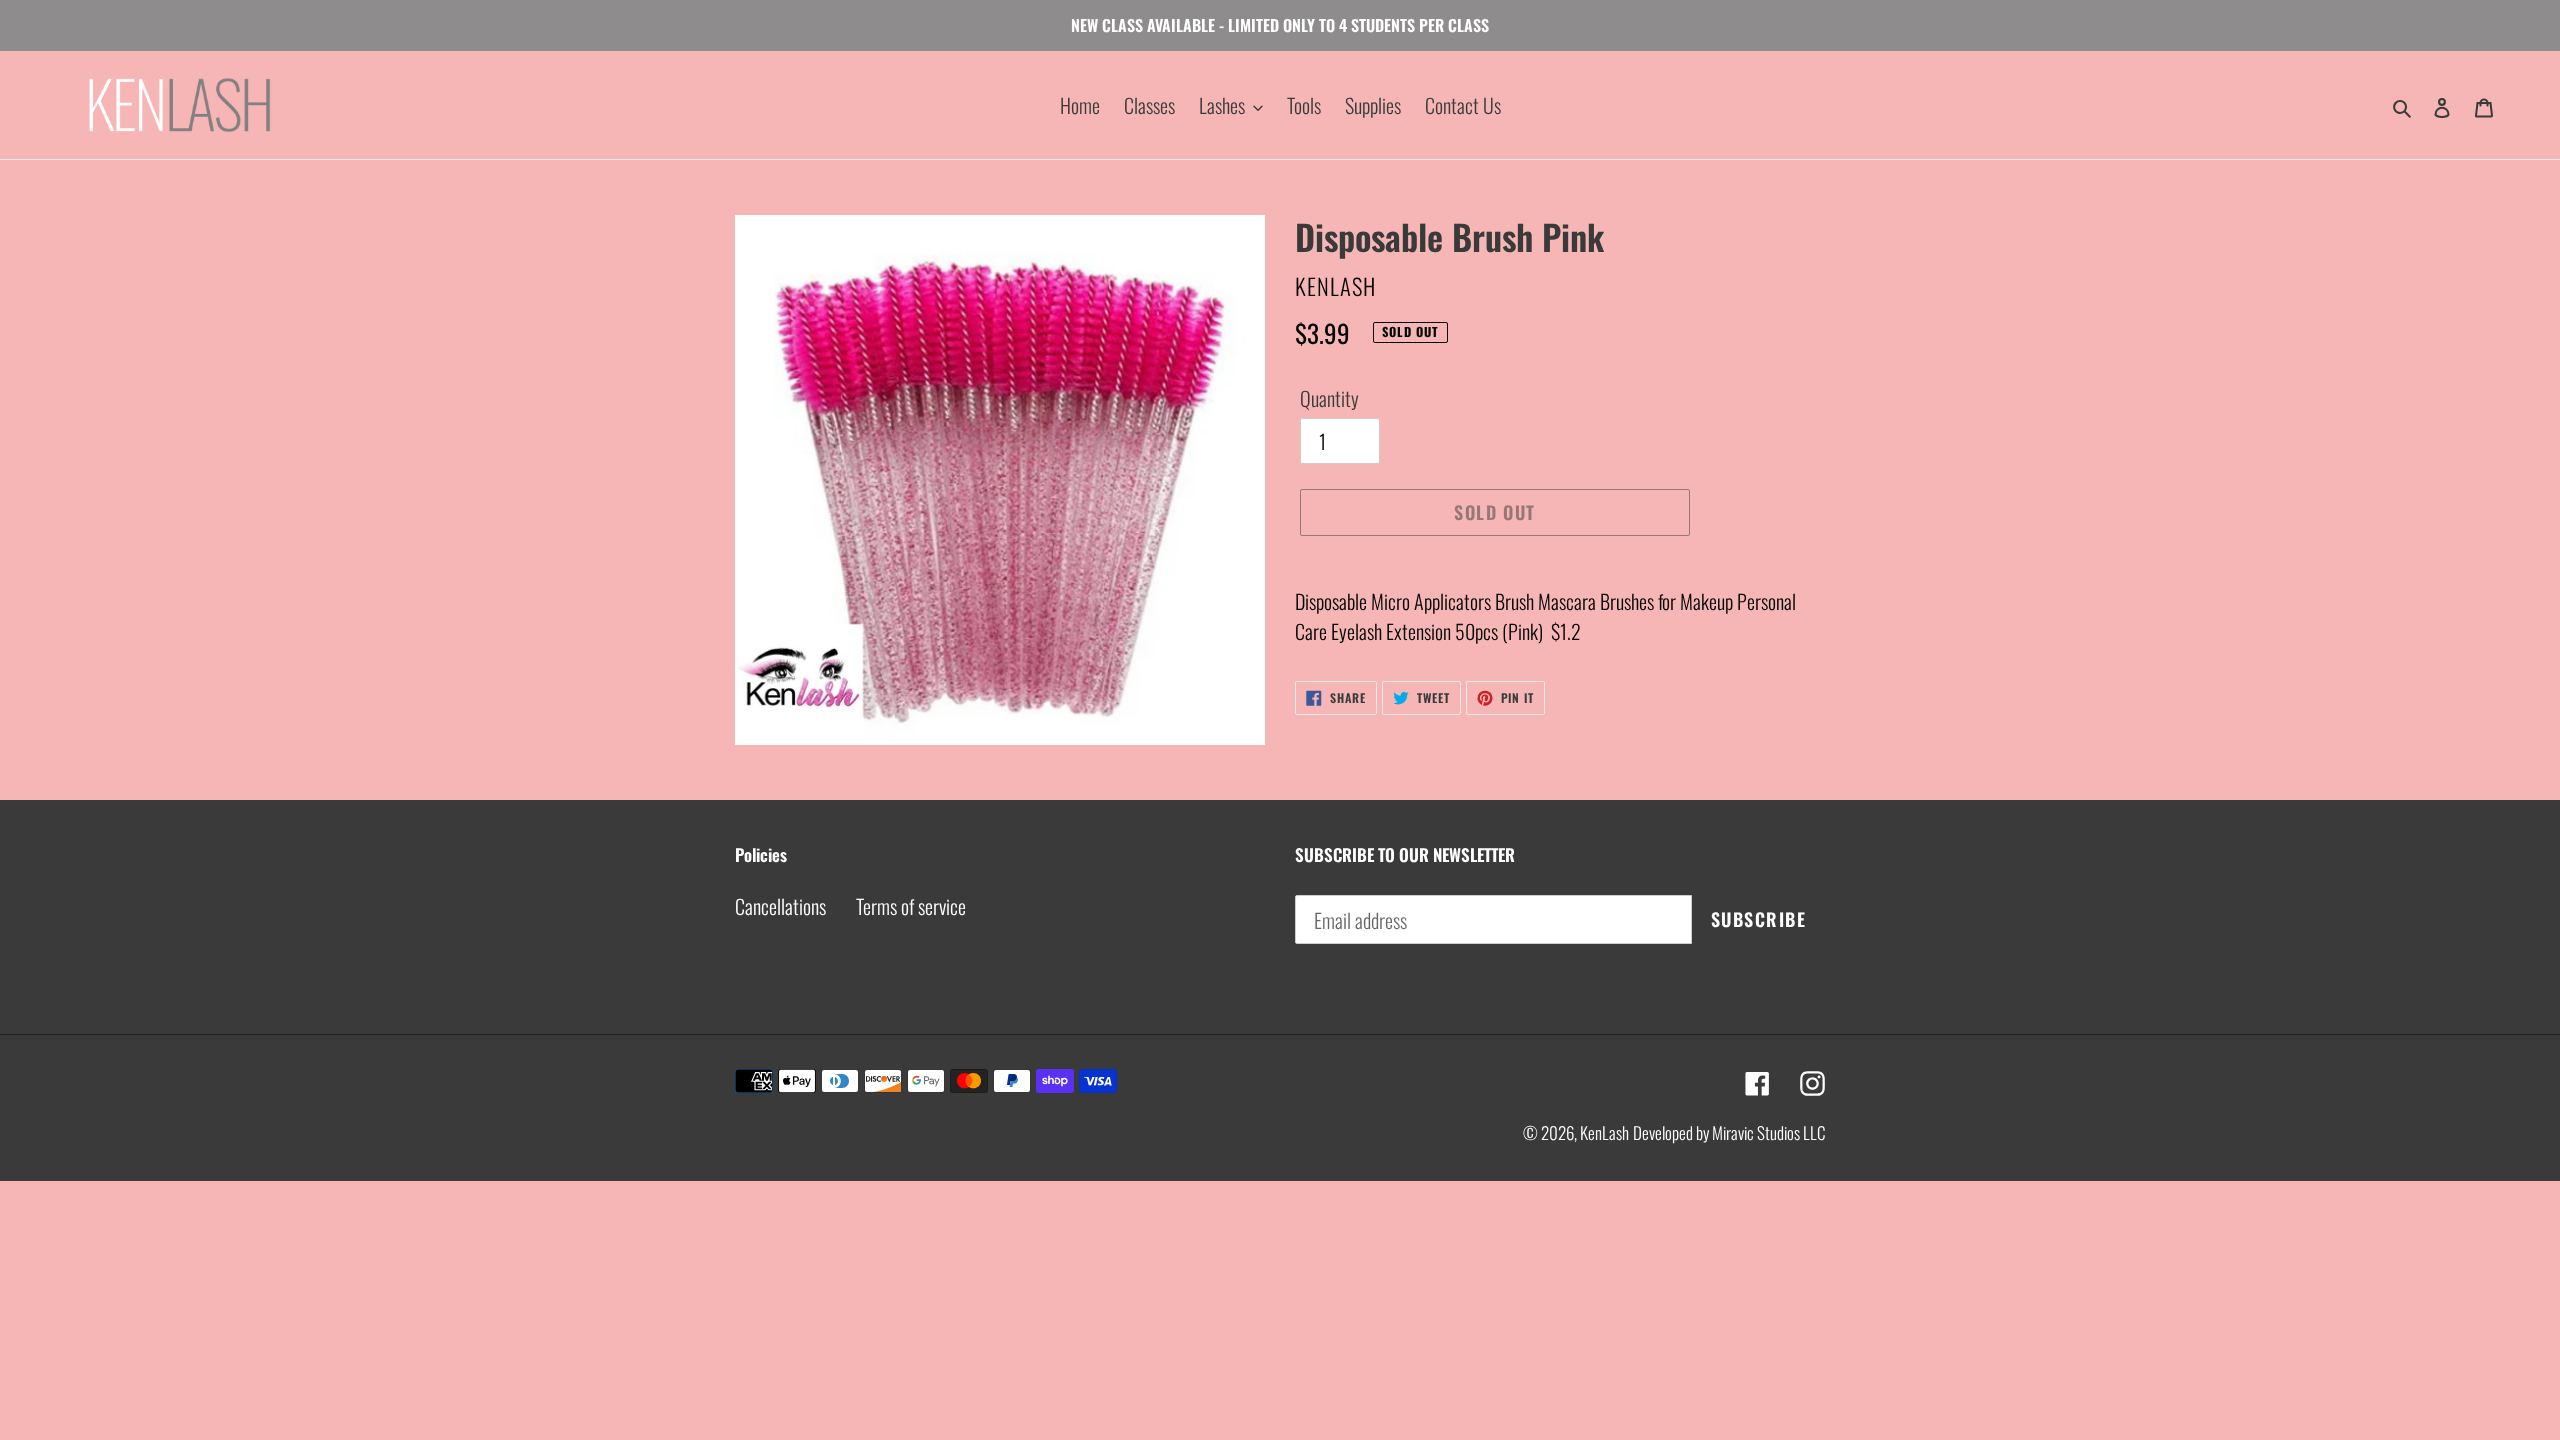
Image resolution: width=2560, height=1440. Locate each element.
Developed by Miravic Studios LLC (1729, 1132)
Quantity (1329, 398)
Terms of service (911, 906)
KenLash (1604, 1132)
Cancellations (780, 906)
